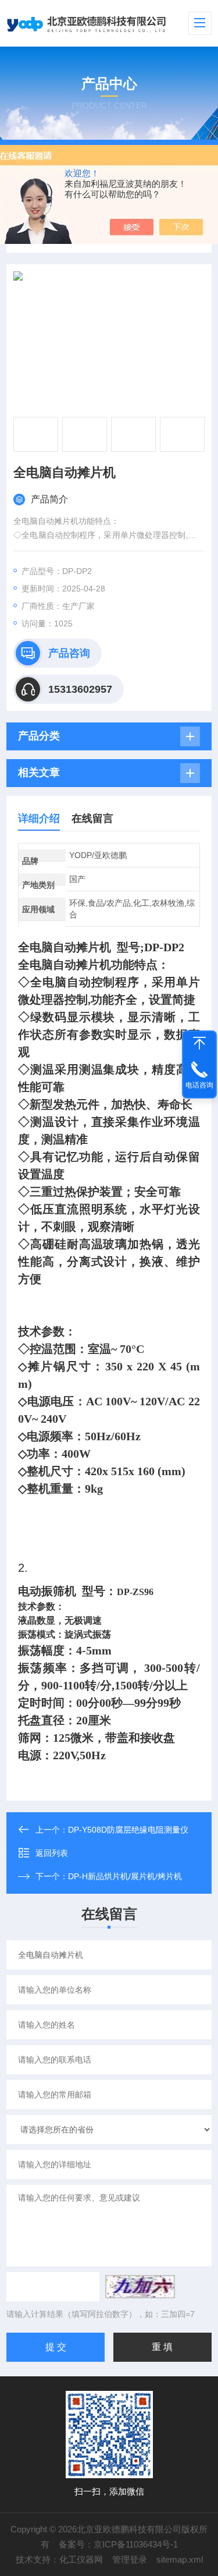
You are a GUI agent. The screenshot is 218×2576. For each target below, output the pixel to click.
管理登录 (130, 2559)
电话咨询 (199, 1085)
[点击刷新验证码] (140, 2287)
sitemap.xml (180, 2559)
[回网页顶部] (199, 1043)
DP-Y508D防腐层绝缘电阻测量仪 (128, 1830)
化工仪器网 (81, 2559)
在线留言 (92, 818)
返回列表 (52, 1853)
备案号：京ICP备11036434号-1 (118, 2544)
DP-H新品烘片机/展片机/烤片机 (125, 1876)
